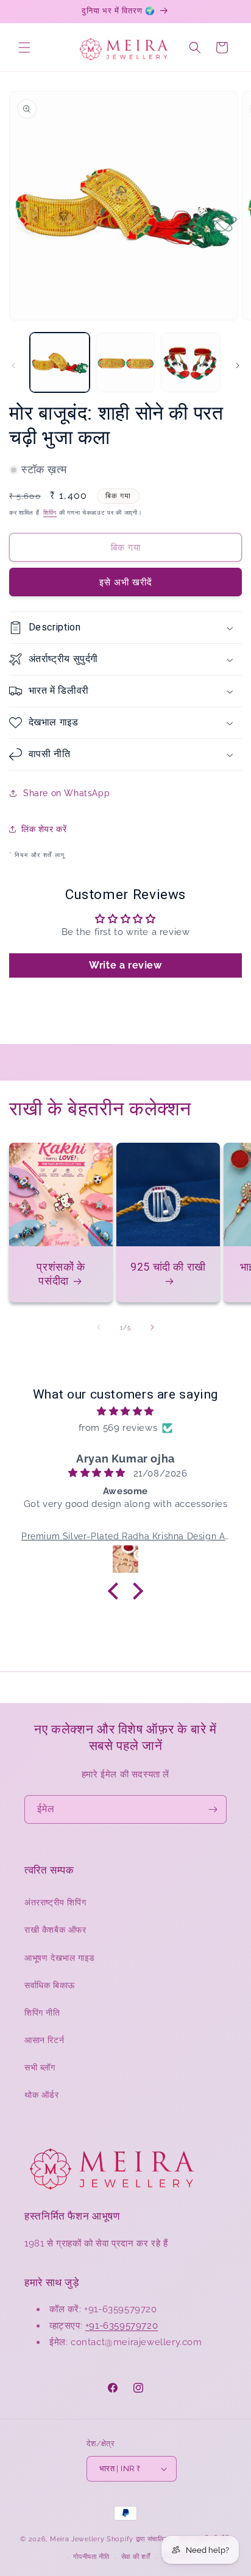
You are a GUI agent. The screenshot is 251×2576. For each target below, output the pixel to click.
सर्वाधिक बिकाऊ (50, 1985)
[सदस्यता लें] (213, 1809)
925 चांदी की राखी (168, 1267)
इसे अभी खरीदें (126, 582)
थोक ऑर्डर (42, 2095)
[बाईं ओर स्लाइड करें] (13, 365)
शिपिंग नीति (42, 2013)
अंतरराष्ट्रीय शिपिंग (55, 1902)
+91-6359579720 (122, 2326)
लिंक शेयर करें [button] (44, 829)
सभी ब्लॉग (40, 2067)
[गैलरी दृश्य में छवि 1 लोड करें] (60, 362)
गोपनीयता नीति (91, 2557)
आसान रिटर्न (44, 2040)
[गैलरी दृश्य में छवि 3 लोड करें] (191, 362)
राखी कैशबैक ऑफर (55, 1930)
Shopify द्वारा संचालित (137, 2539)
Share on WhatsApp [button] (66, 793)
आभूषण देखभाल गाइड (60, 1958)
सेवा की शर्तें (136, 2557)
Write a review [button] (125, 965)
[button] (24, 48)
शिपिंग (50, 513)
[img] (125, 1411)
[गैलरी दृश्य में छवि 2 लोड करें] (125, 362)
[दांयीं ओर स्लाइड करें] (238, 365)
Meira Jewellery (77, 2539)
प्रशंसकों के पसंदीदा (61, 1274)
